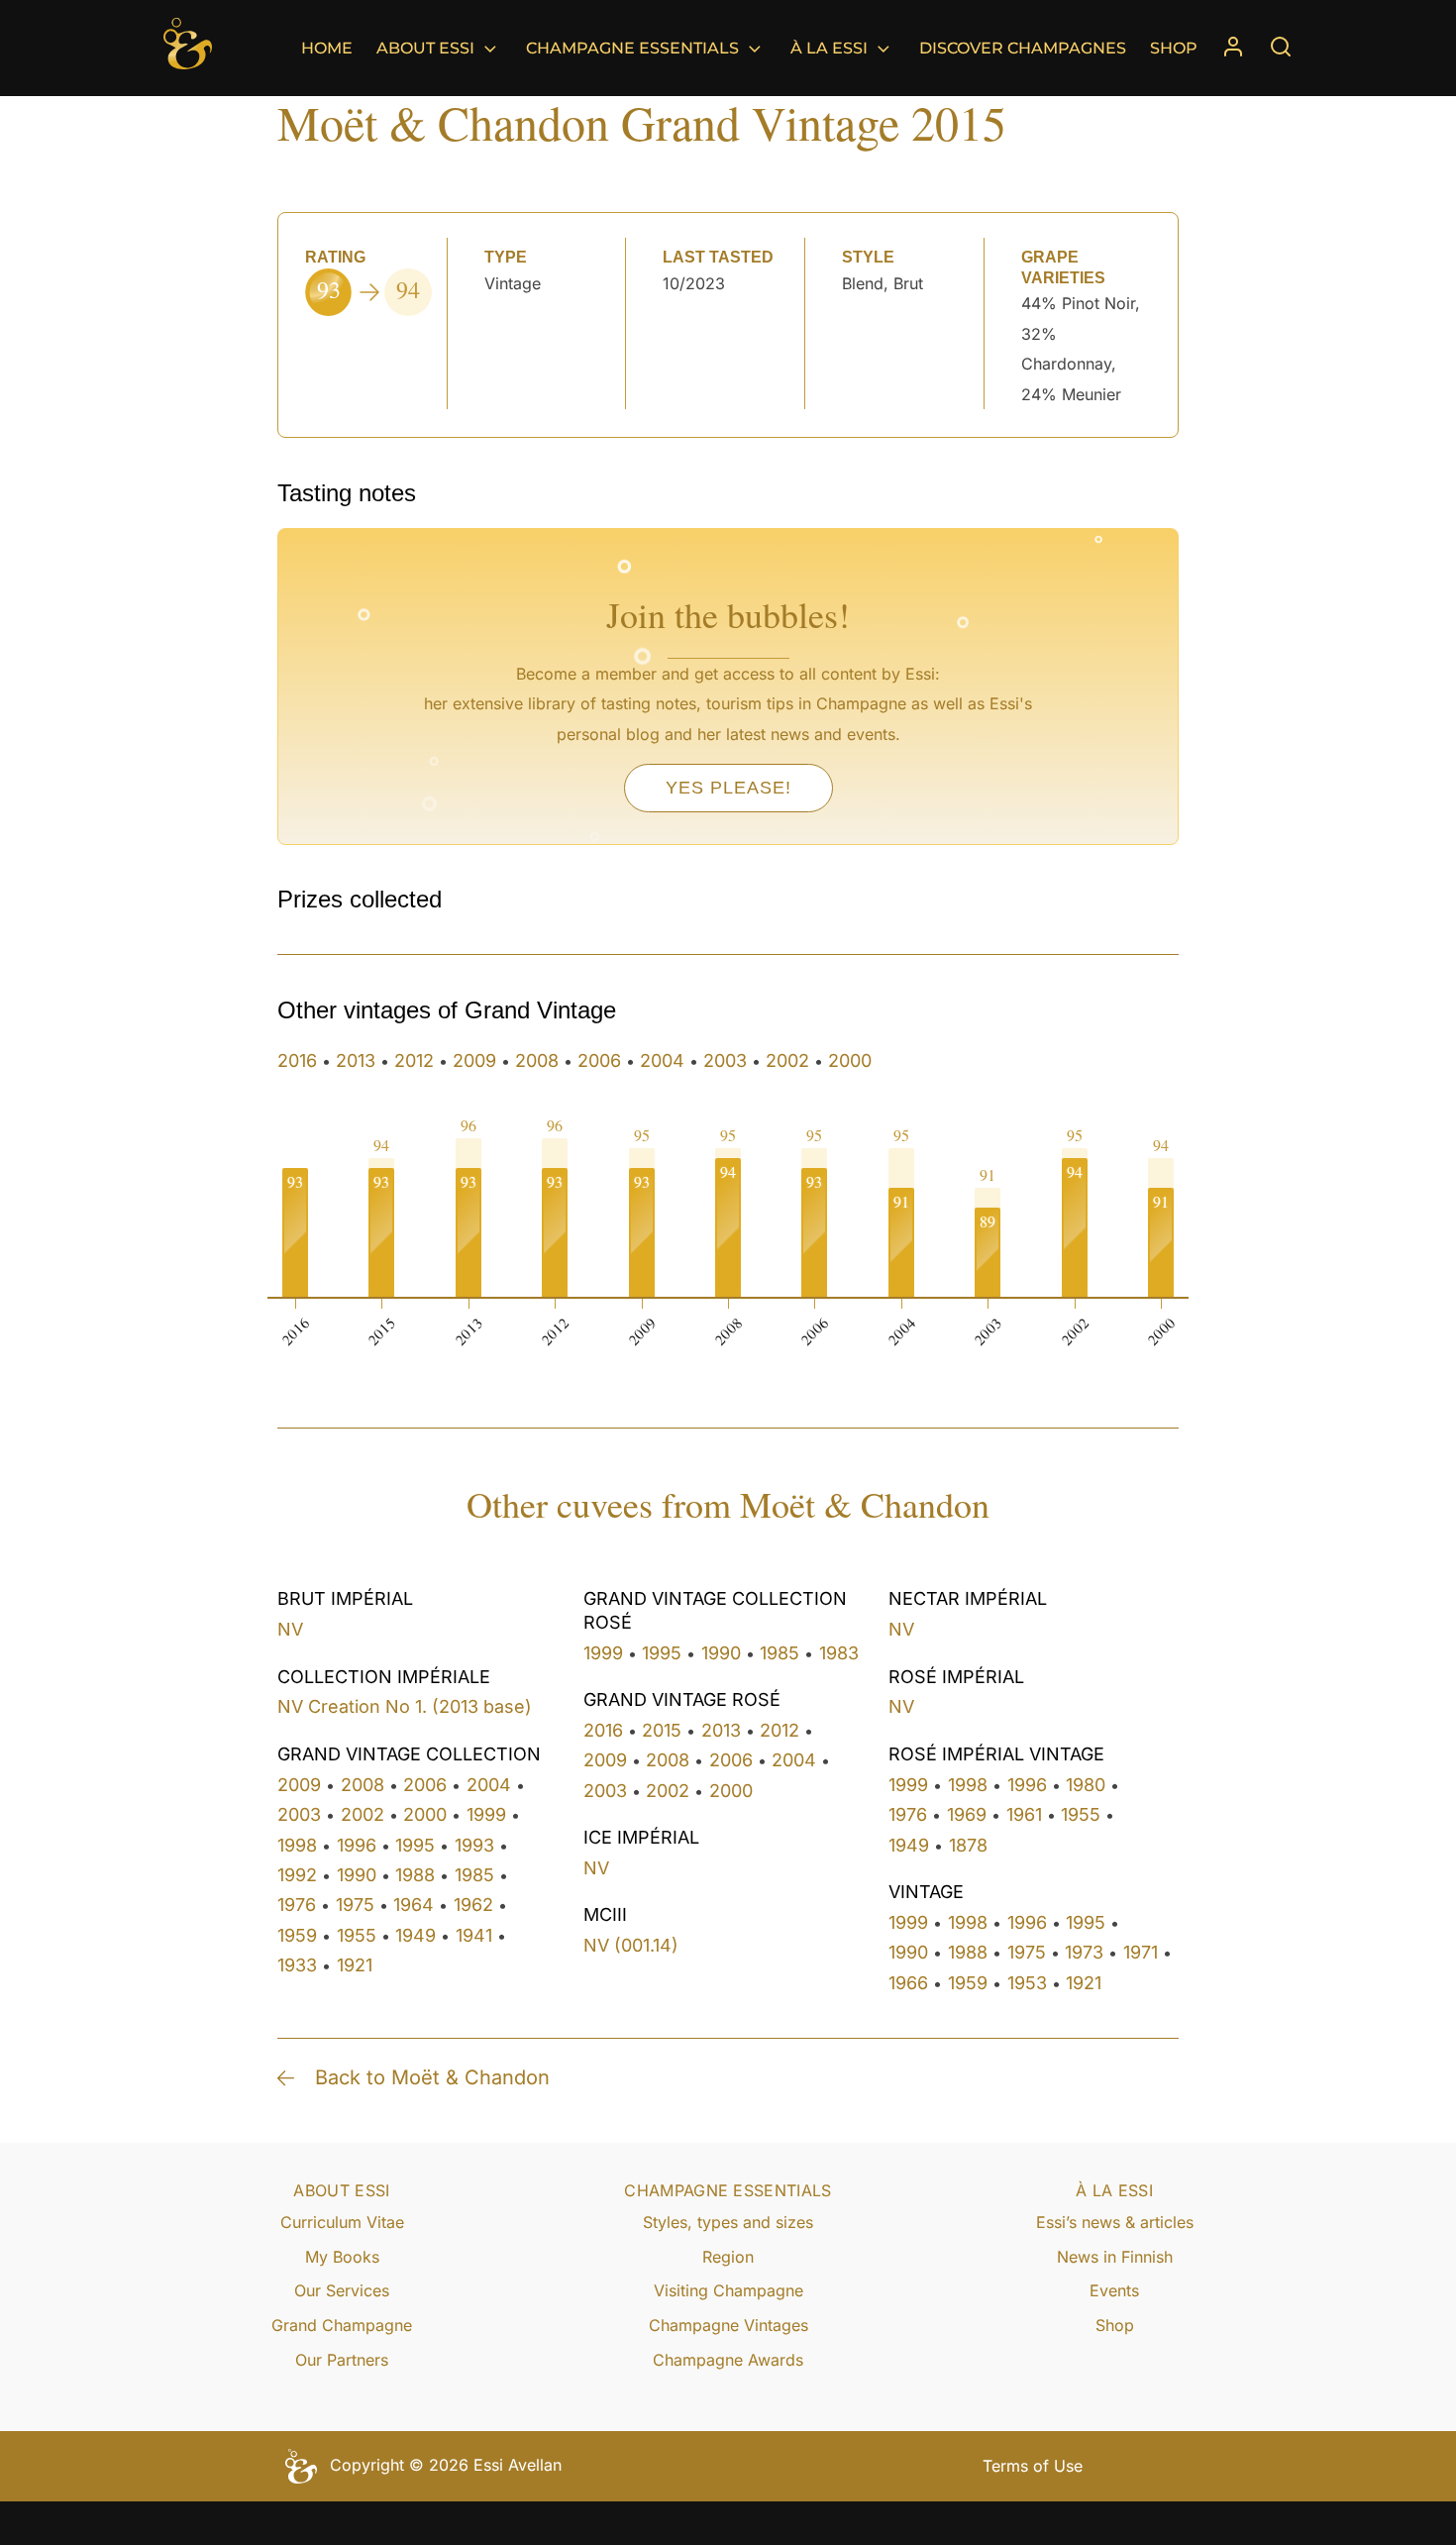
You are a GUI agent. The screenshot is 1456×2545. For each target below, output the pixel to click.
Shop (1174, 48)
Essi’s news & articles (1115, 2222)
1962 (473, 1905)
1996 (357, 1845)
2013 (356, 1060)
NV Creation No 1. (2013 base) (405, 1706)
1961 (1024, 1814)
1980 (1086, 1785)
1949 (416, 1935)
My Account (1233, 48)
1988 (415, 1875)
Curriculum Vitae (342, 2222)
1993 (474, 1845)
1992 (297, 1875)
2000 (850, 1060)
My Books (342, 2257)
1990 (357, 1875)
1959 (297, 1935)
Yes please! (728, 788)
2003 (725, 1060)
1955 (357, 1935)
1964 (414, 1905)
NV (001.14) (631, 1945)
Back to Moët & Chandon (432, 2077)
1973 (1084, 1952)
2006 (599, 1060)
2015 (662, 1730)
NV (290, 1629)
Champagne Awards (728, 2360)
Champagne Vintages (728, 2325)
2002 (787, 1060)
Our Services (342, 2290)
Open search (1281, 47)
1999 (486, 1814)
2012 (414, 1060)
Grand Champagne (342, 2325)
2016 (297, 1060)
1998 (297, 1845)
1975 (355, 1905)
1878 (968, 1845)
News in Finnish (1115, 2257)
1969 (967, 1814)
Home (327, 48)
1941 (474, 1935)
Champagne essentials (632, 48)
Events (1114, 2290)
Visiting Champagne (728, 2290)
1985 (474, 1875)
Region (728, 2257)
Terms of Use (1033, 2466)
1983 (839, 1653)
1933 (297, 1965)
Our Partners (342, 2360)
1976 (297, 1905)
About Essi (425, 48)
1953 (1027, 1983)
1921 (355, 1965)
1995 (415, 1845)
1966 (908, 1983)
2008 (537, 1060)
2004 (662, 1060)
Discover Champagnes (1023, 48)
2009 (474, 1060)
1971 (1141, 1952)
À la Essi (829, 48)
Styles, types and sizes (728, 2222)
